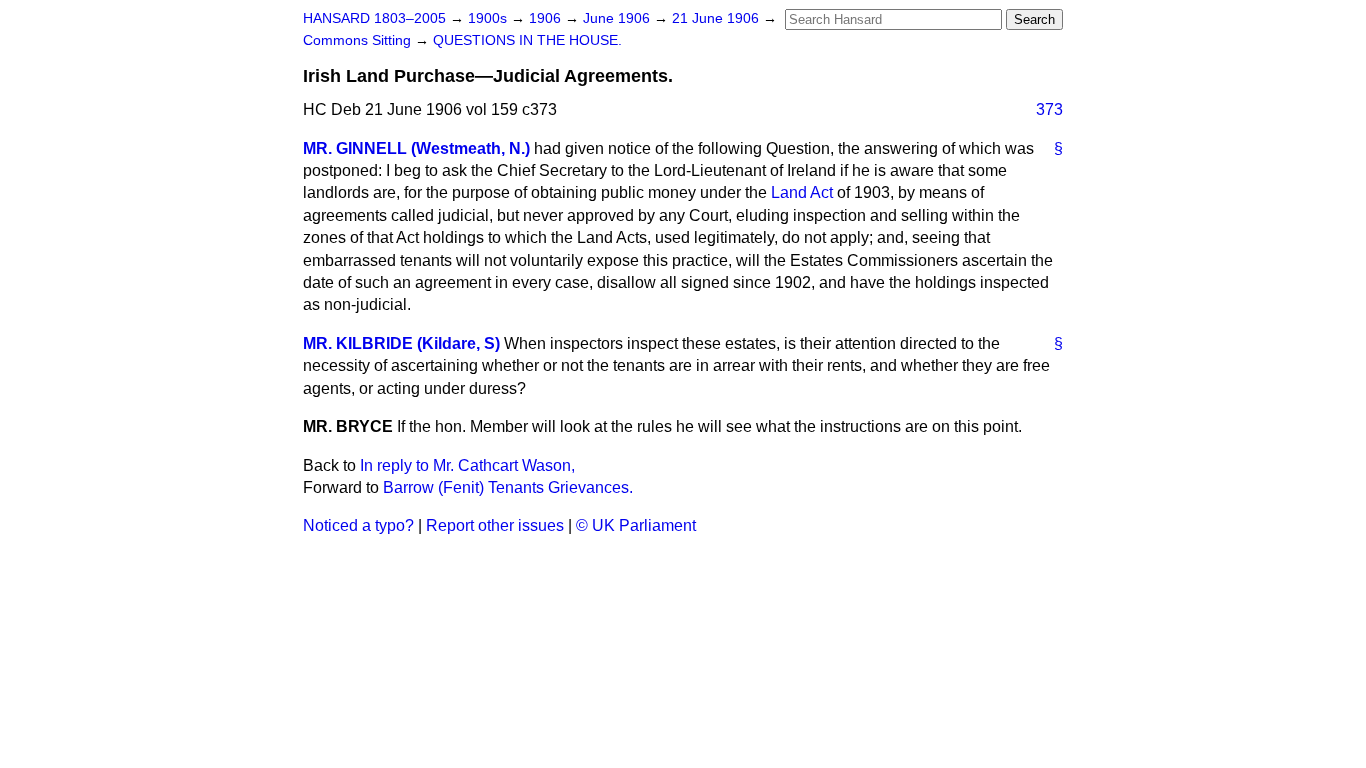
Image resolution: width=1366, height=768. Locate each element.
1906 (547, 18)
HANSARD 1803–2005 (374, 18)
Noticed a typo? (358, 525)
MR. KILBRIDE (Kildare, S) (401, 343)
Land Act (802, 192)
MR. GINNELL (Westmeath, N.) (416, 148)
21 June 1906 (717, 18)
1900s (489, 18)
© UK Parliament (636, 525)
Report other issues (495, 525)
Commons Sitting (359, 40)
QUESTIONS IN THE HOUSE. (527, 40)
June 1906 (618, 18)
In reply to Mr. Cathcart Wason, (467, 465)
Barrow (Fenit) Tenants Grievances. (508, 487)
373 (1049, 109)
